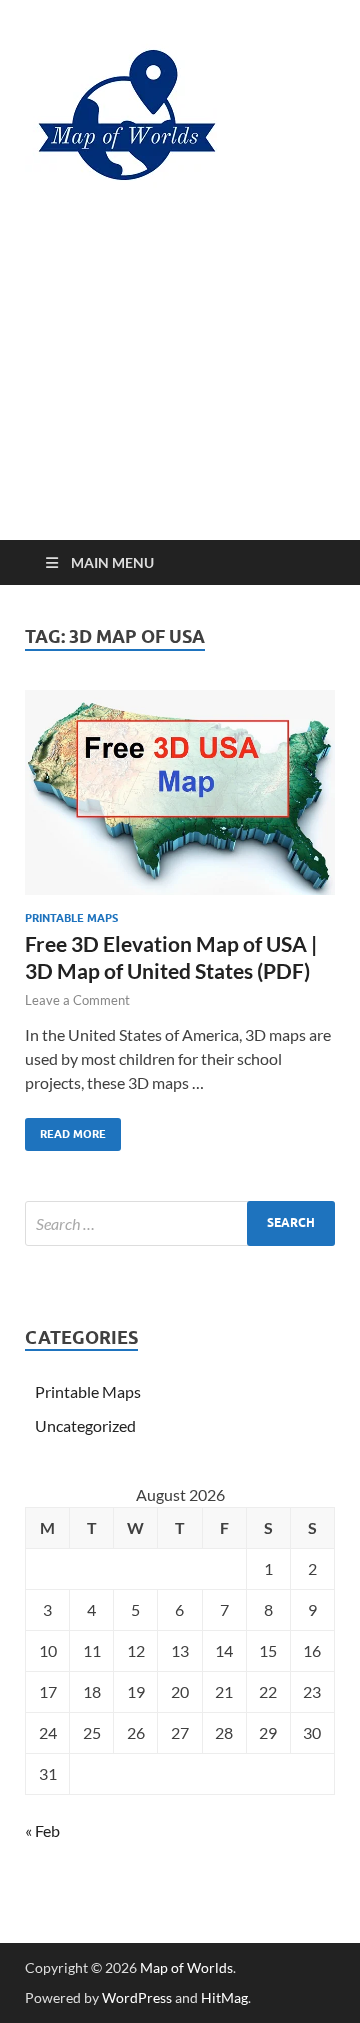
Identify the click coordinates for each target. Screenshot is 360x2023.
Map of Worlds (186, 1967)
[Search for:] (180, 1223)
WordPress (137, 1997)
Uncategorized (85, 1425)
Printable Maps (71, 918)
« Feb (42, 1830)
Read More (65, 1129)
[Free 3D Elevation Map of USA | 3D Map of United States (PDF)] (180, 792)
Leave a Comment (77, 1000)
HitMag (224, 1997)
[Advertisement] (180, 386)
